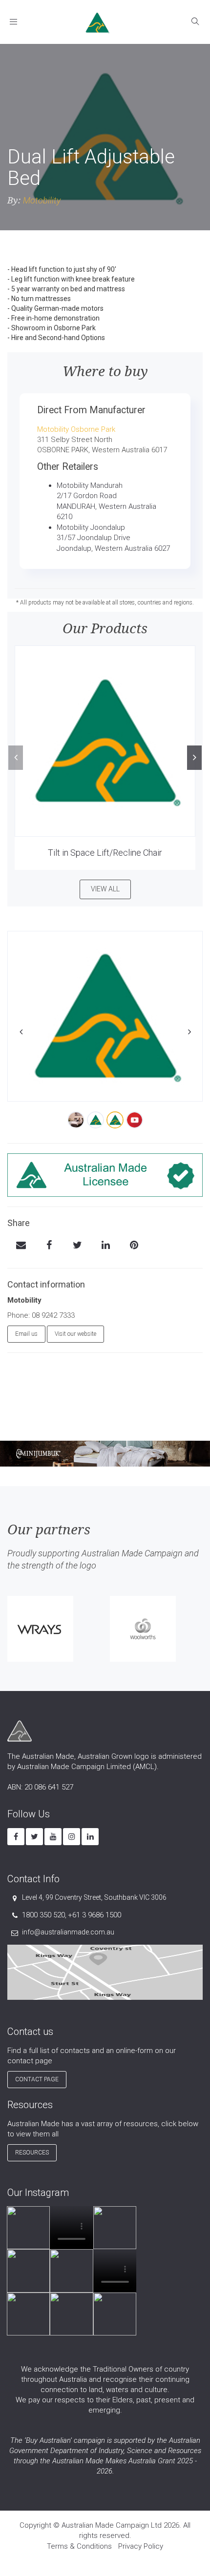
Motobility (42, 200)
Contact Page (37, 2079)
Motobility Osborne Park (76, 429)
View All (105, 889)
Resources (32, 2153)
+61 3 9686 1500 (94, 1915)
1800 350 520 (43, 1915)
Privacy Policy (141, 2546)
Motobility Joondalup (91, 527)
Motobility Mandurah (90, 485)
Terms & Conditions (79, 2546)
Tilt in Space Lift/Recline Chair (105, 853)
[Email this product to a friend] (21, 1246)
